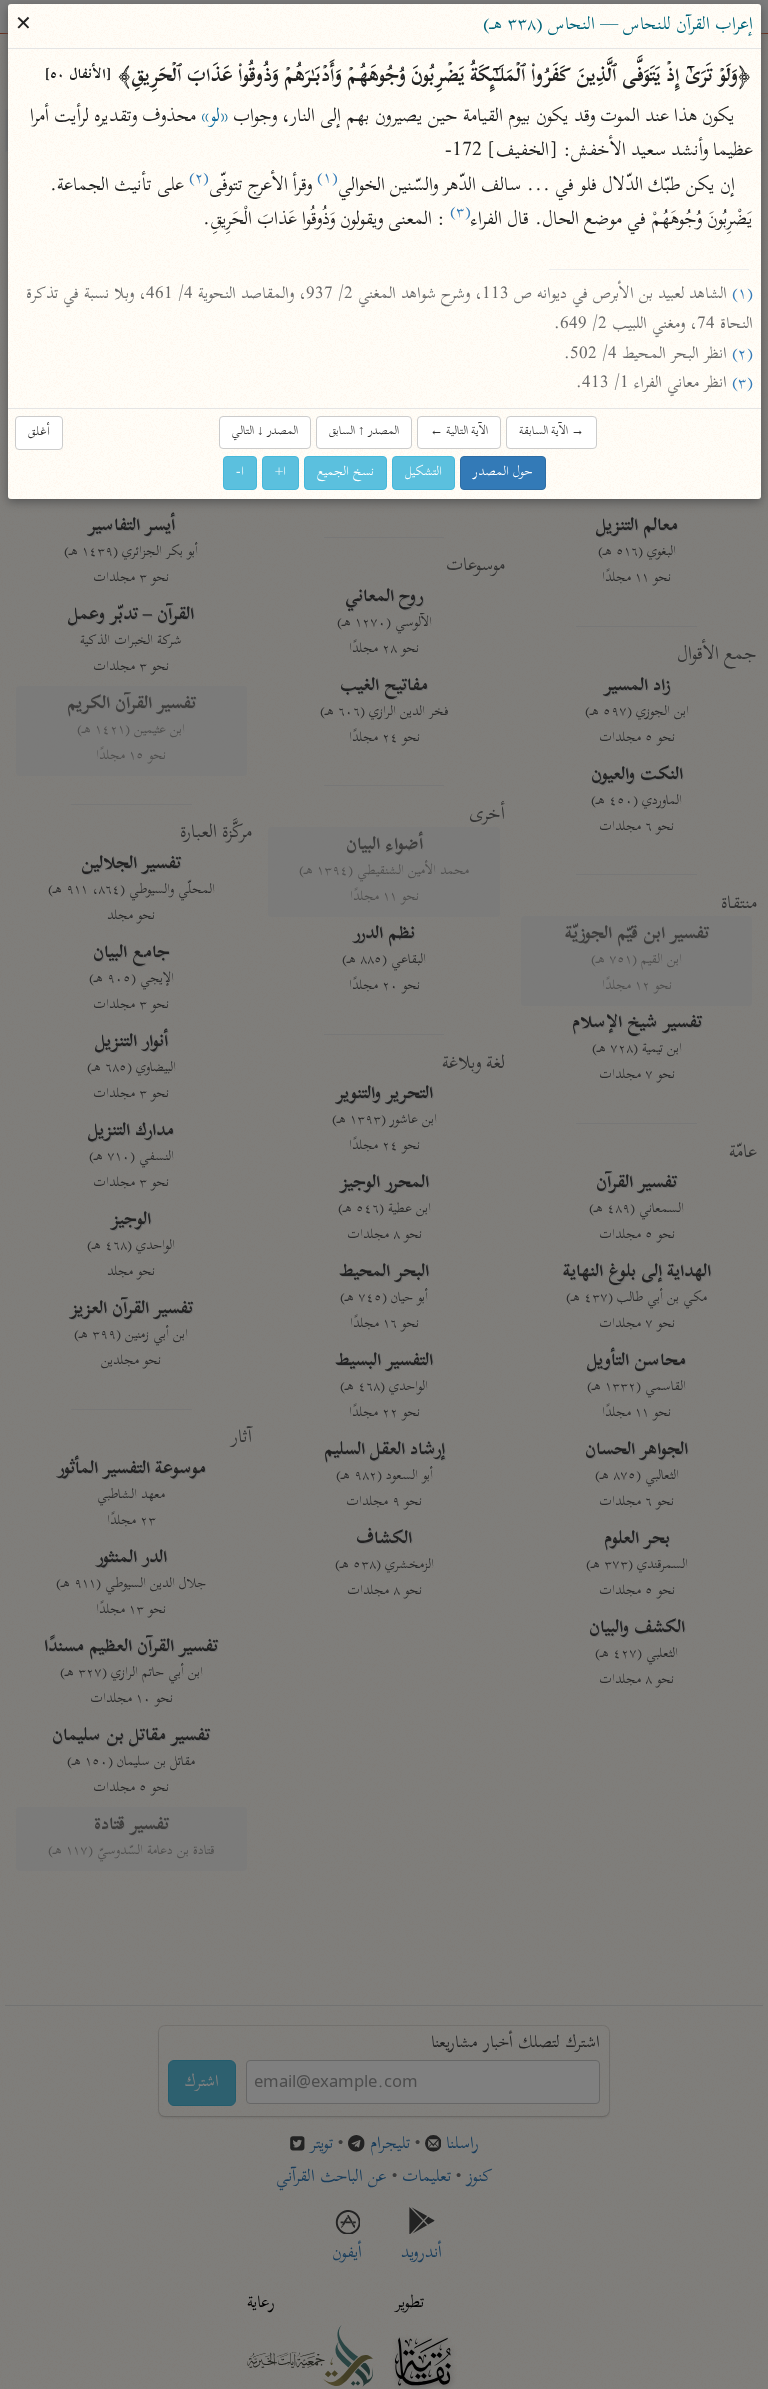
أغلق (39, 432)
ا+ (280, 472)
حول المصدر (503, 472)
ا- (240, 472)
